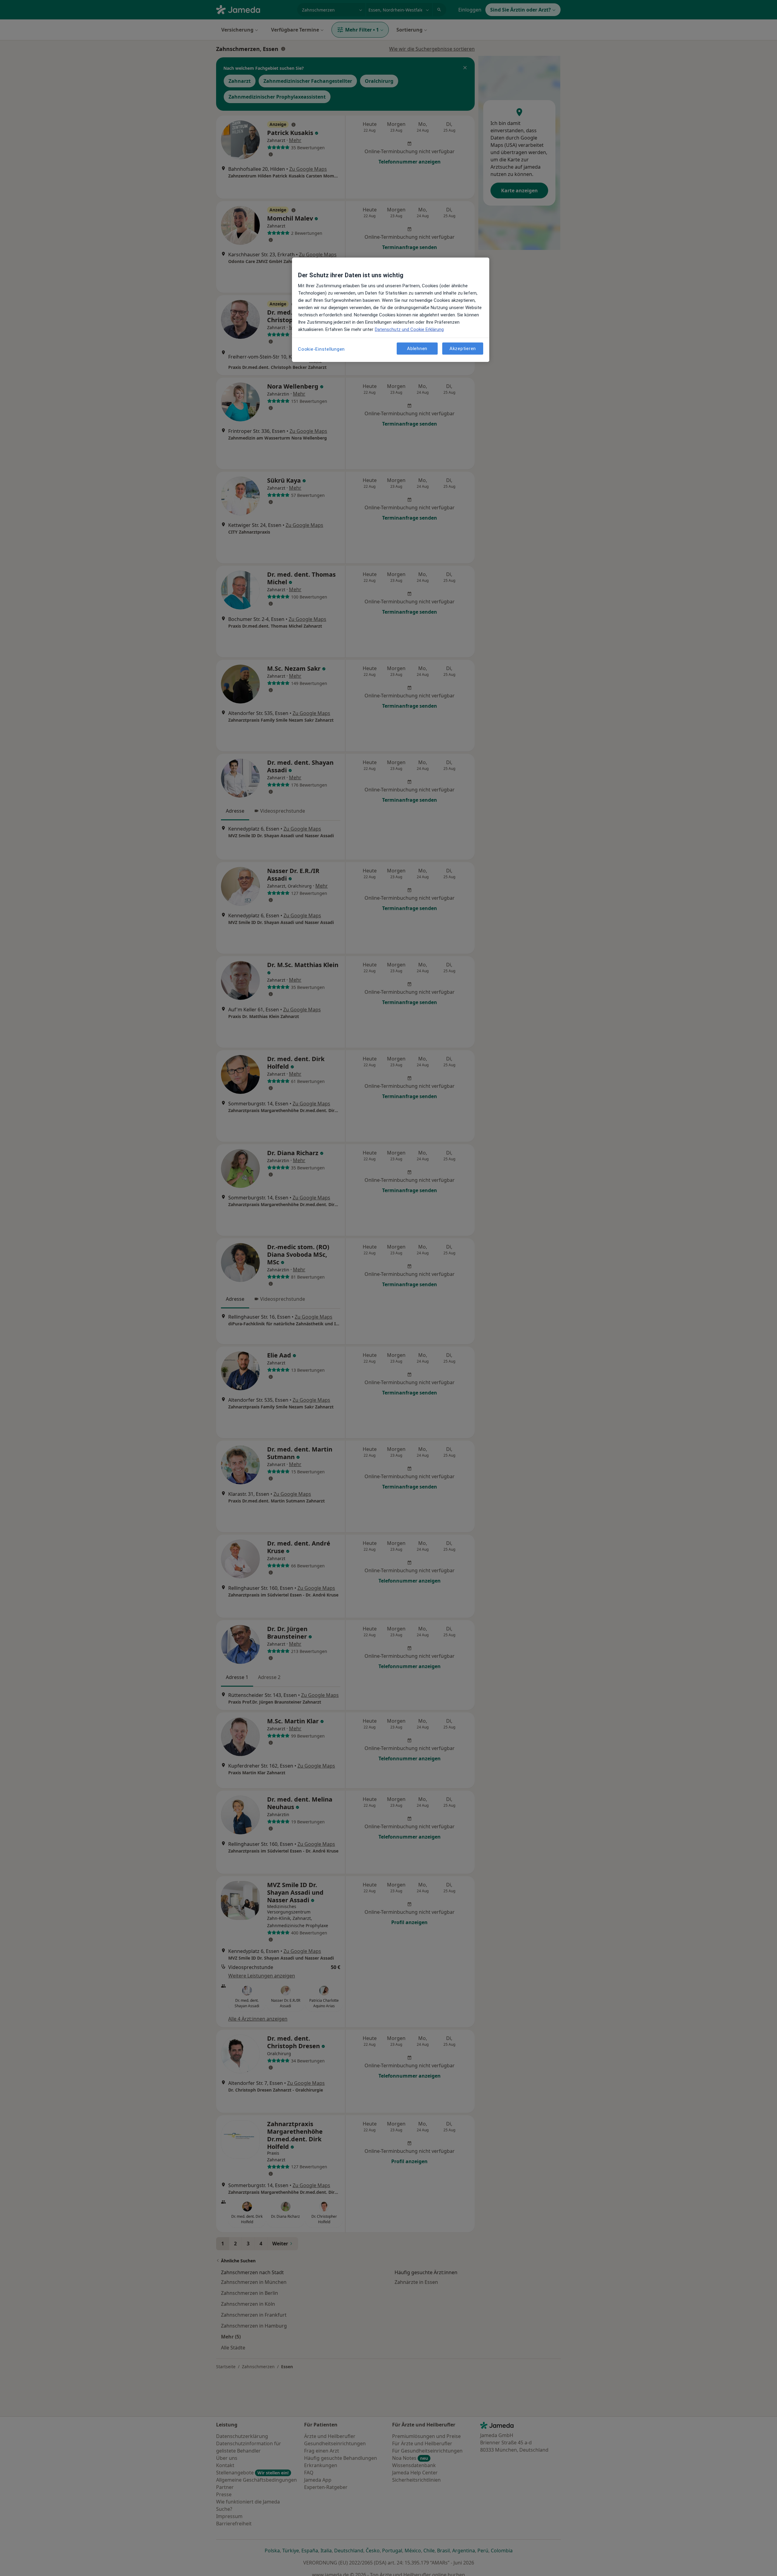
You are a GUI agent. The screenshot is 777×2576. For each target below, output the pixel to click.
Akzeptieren (463, 349)
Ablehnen (417, 349)
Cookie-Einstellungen (321, 349)
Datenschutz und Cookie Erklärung (409, 329)
